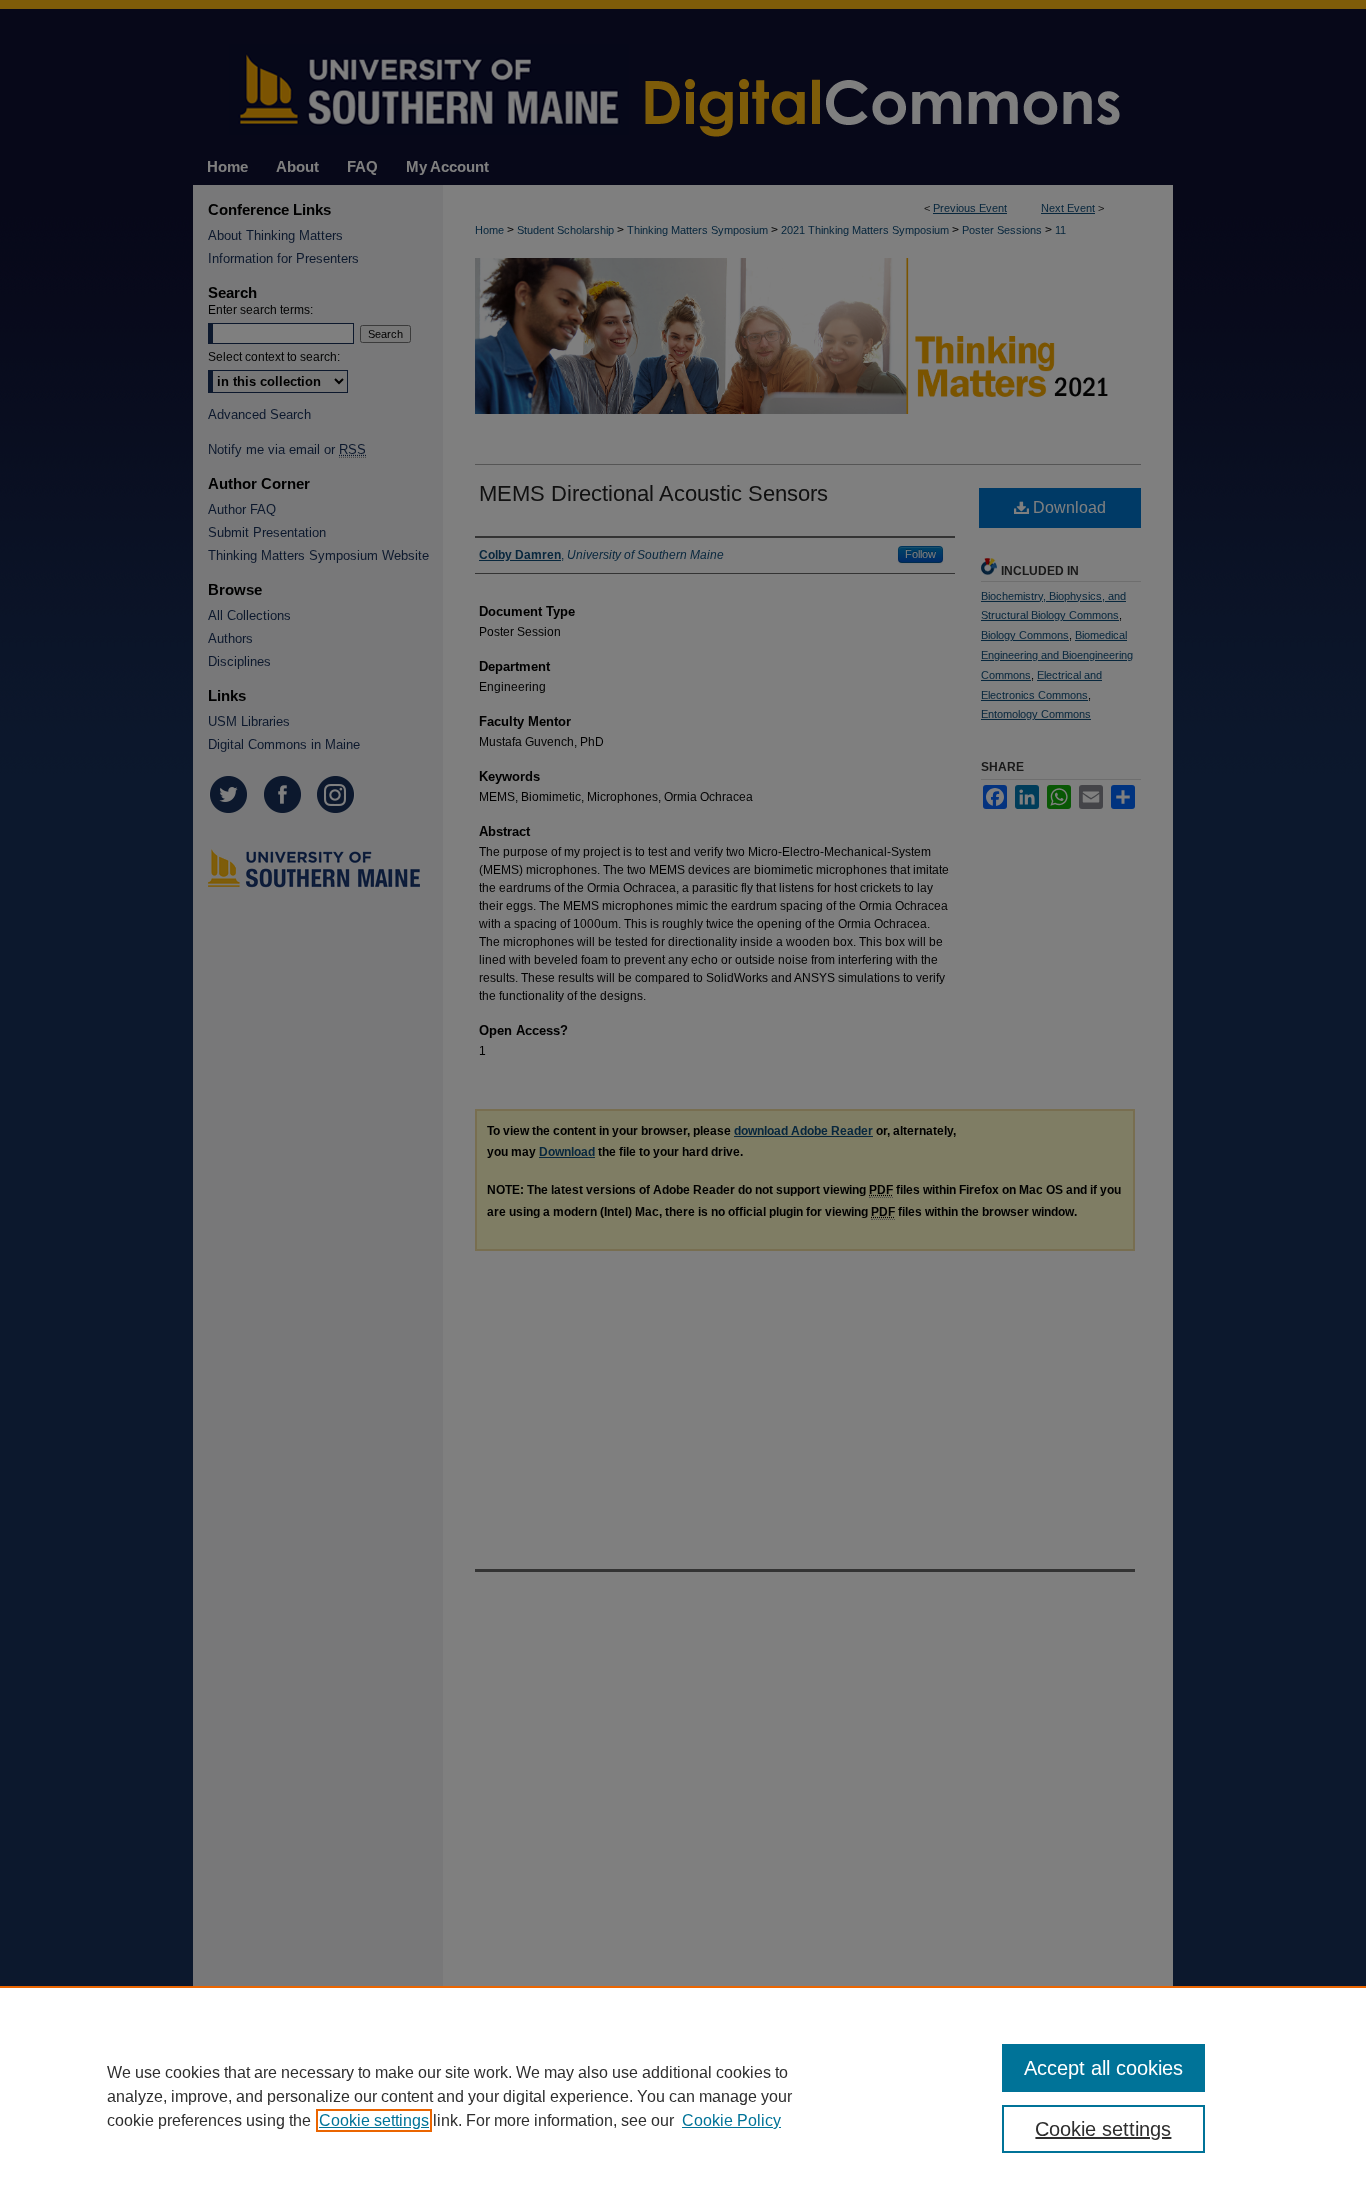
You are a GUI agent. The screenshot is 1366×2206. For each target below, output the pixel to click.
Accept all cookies (1103, 2068)
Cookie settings (374, 2120)
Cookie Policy (731, 2120)
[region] (683, 2096)
